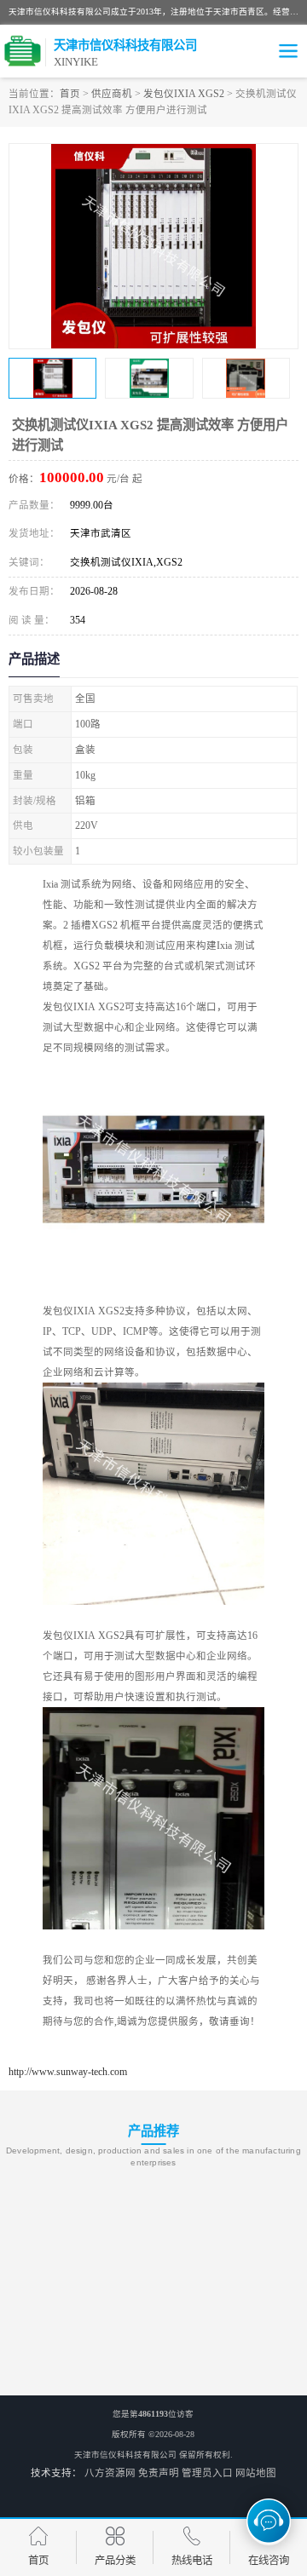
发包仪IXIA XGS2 (184, 94)
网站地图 (256, 2473)
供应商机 (112, 94)
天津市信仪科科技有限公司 (125, 2455)
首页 (70, 94)
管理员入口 (207, 2473)
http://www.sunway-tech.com (68, 2072)
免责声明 (159, 2473)
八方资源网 (110, 2473)
